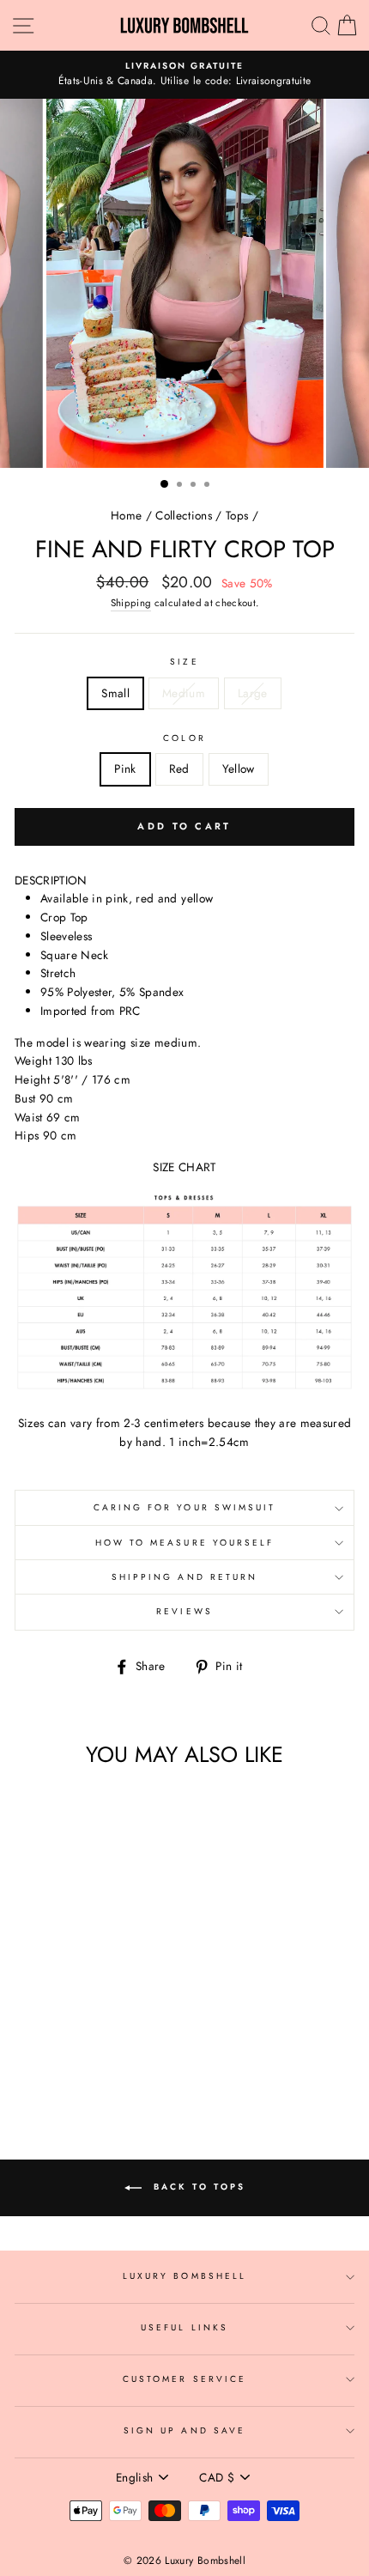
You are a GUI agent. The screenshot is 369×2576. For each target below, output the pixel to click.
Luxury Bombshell (184, 2276)
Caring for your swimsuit (184, 1507)
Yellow (239, 769)
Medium (184, 693)
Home (126, 515)
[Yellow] (99, 2056)
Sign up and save (184, 2430)
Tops (237, 515)
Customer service (184, 2379)
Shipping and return (184, 1577)
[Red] (79, 2056)
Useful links (184, 2327)
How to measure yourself (184, 1543)
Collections (184, 515)
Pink (125, 769)
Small (115, 693)
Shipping (131, 603)
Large (253, 693)
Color (184, 738)
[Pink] (60, 2056)
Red (179, 769)
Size (184, 662)
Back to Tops (197, 2187)
